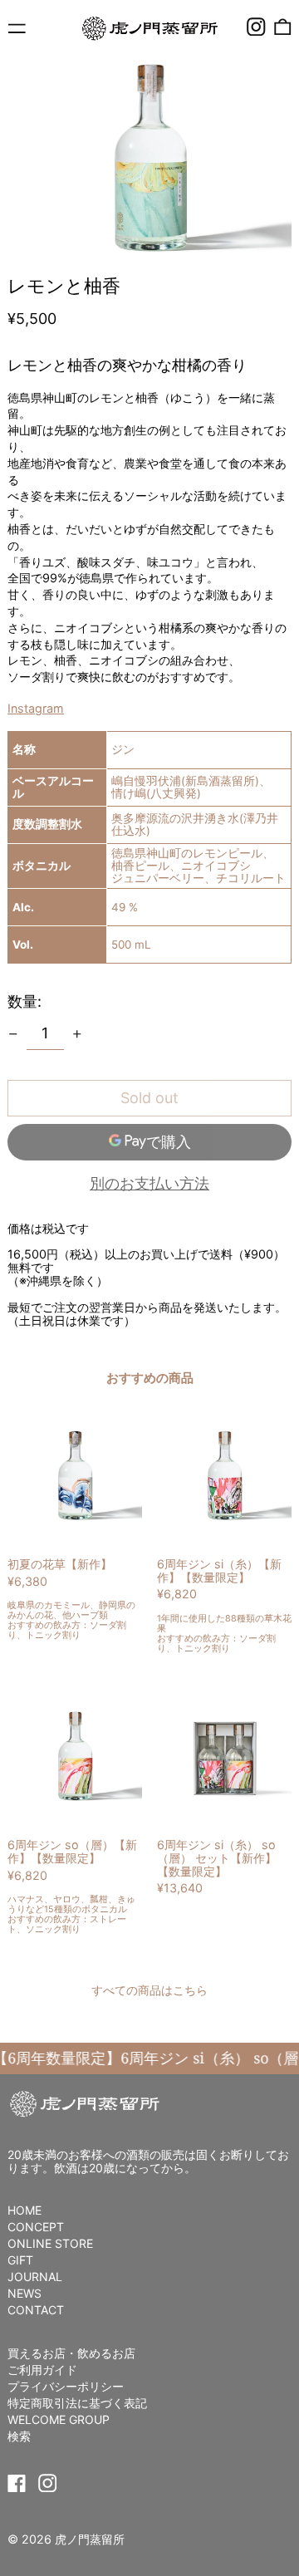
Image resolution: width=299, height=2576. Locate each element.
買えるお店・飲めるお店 (71, 2353)
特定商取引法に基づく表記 (77, 2403)
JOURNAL (35, 2277)
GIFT (20, 2260)
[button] (283, 27)
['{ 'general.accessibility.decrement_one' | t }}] (13, 1034)
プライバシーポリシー (66, 2386)
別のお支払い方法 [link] (149, 1184)
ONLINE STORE (50, 2243)
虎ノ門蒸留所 (90, 2539)
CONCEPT (36, 2227)
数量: (25, 1001)
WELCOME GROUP (59, 2419)
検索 (19, 2436)
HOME (25, 2210)
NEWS (25, 2293)
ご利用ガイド (42, 2370)
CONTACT (36, 2310)
